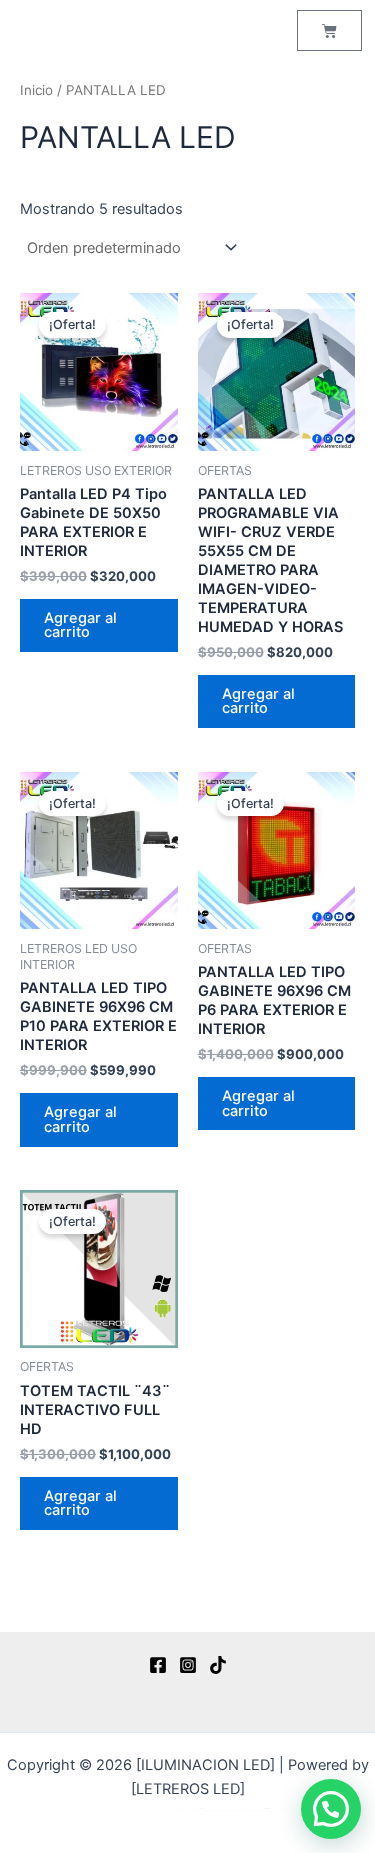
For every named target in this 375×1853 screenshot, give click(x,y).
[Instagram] (188, 1665)
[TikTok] (218, 1665)
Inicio (36, 90)
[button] (331, 1809)
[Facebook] (158, 1665)
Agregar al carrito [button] (80, 625)
